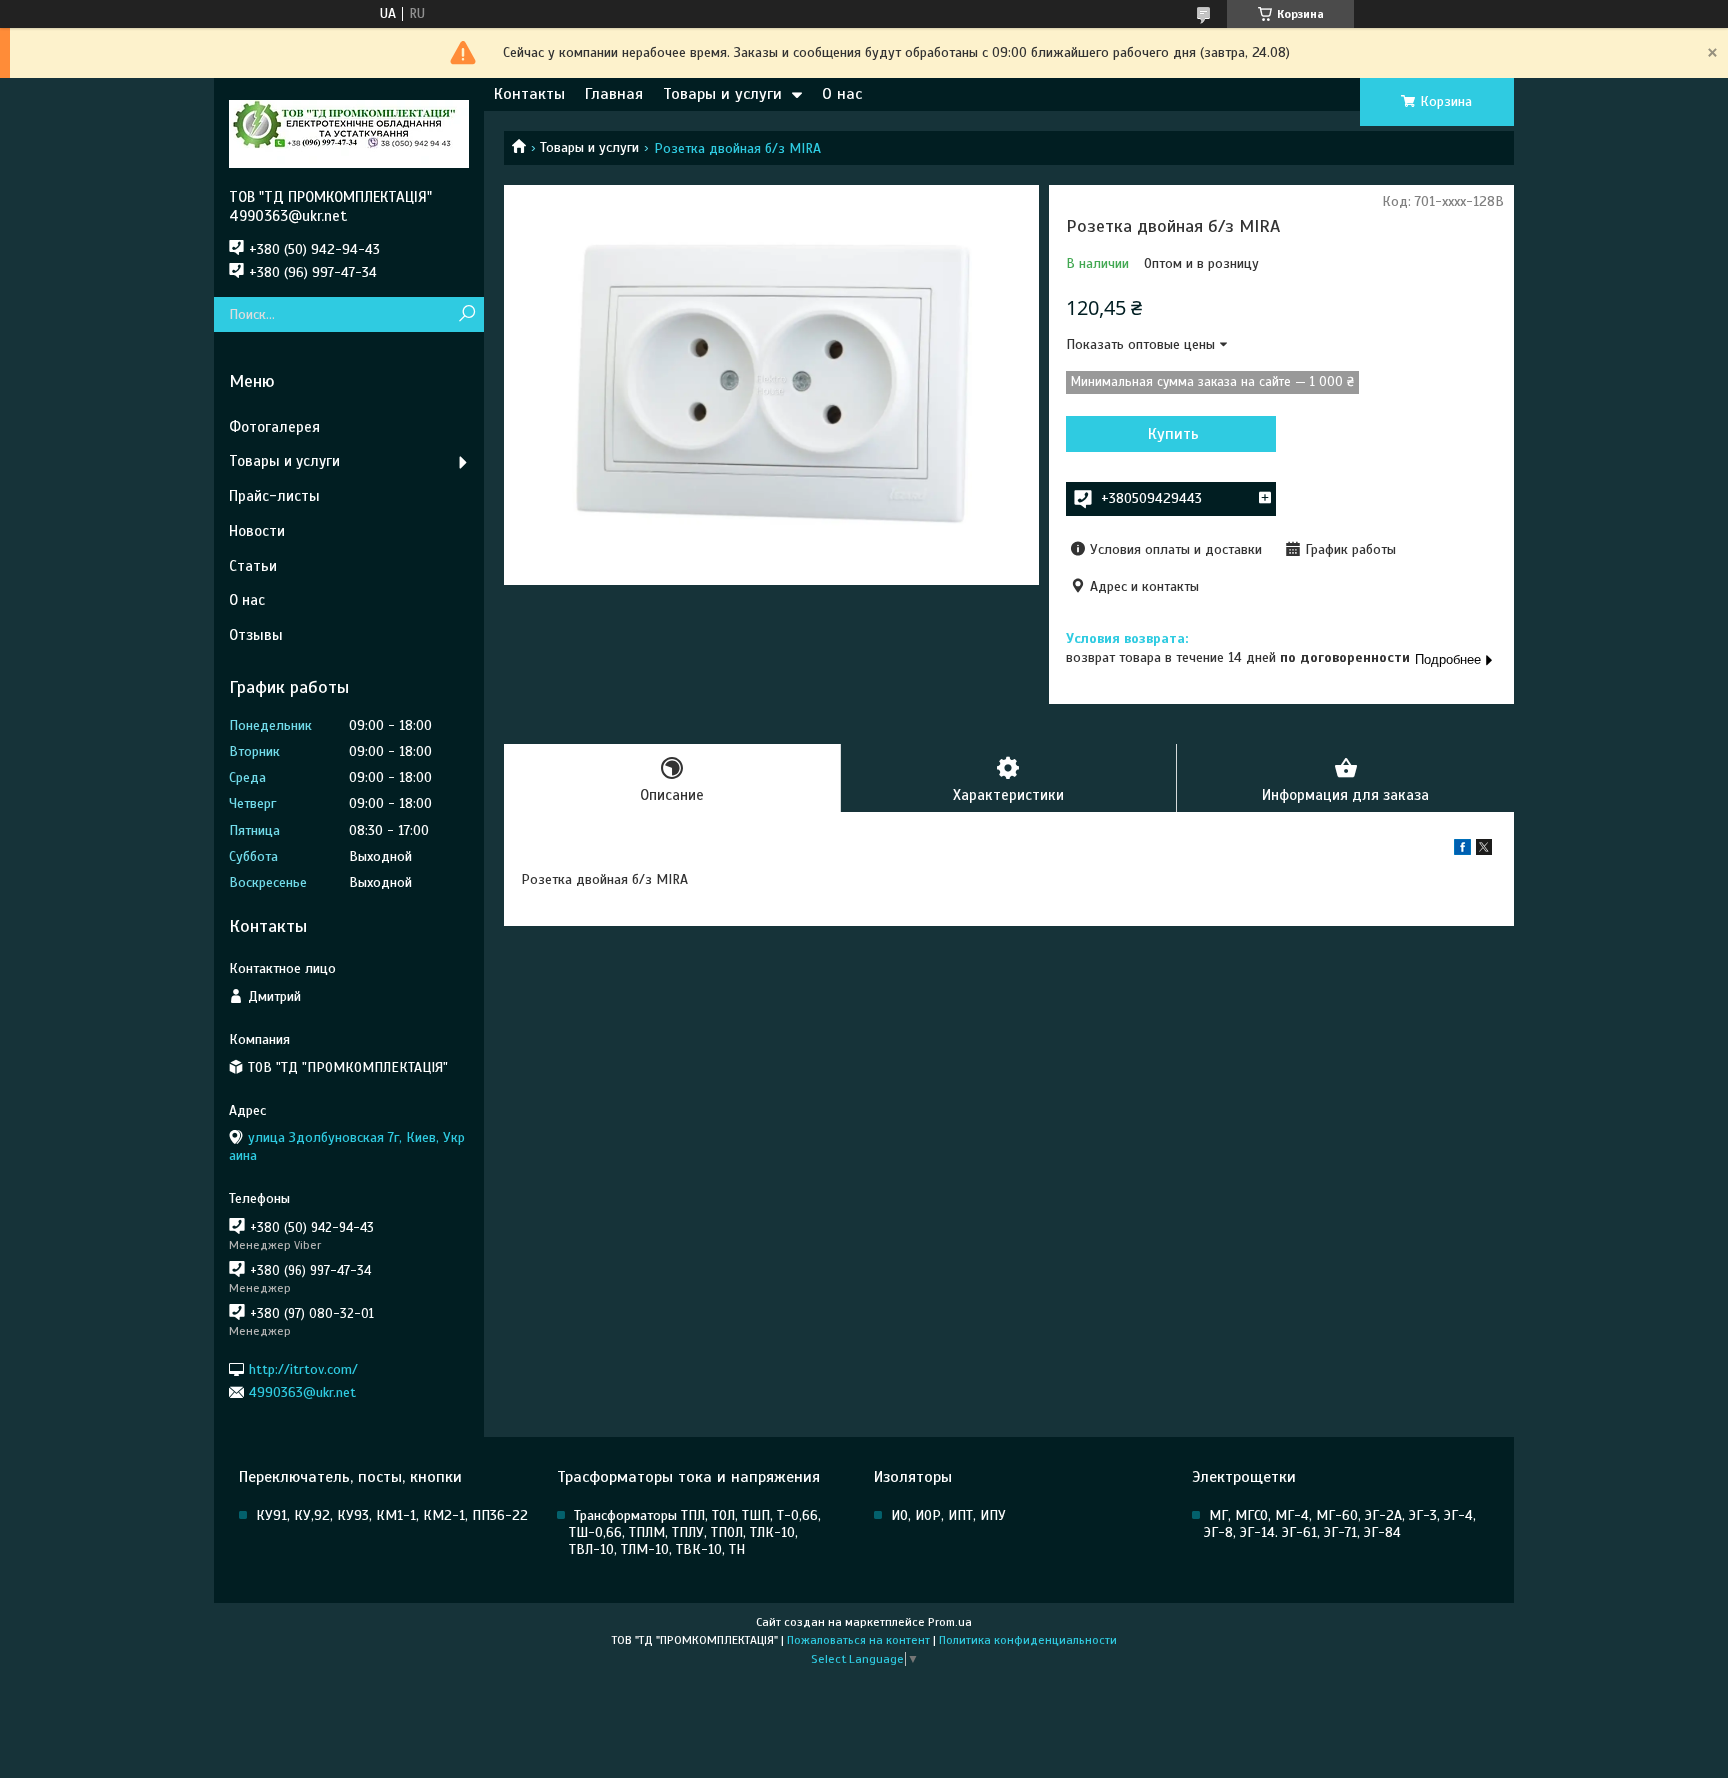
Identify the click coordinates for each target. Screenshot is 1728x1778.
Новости (257, 531)
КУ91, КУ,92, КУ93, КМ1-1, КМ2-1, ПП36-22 (392, 1515)
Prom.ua (950, 1622)
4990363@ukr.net (302, 1392)
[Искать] (466, 314)
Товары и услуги (722, 94)
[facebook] (1462, 850)
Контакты (529, 94)
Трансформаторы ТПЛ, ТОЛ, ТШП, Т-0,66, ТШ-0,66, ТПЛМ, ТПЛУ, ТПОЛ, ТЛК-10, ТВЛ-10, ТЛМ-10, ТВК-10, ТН (695, 1532)
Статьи (253, 566)
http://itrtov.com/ (303, 1368)
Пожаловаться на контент (858, 1640)
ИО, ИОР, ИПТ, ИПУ (948, 1515)
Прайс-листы (274, 496)
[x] (1484, 850)
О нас (842, 94)
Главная (614, 94)
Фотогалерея (274, 427)
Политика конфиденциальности (1028, 1640)
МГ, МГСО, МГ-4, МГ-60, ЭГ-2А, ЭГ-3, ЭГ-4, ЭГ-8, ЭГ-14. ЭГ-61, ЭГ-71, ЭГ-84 (1340, 1524)
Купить (1173, 434)
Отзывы (256, 635)
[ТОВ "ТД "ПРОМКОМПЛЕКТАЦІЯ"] (349, 133)
